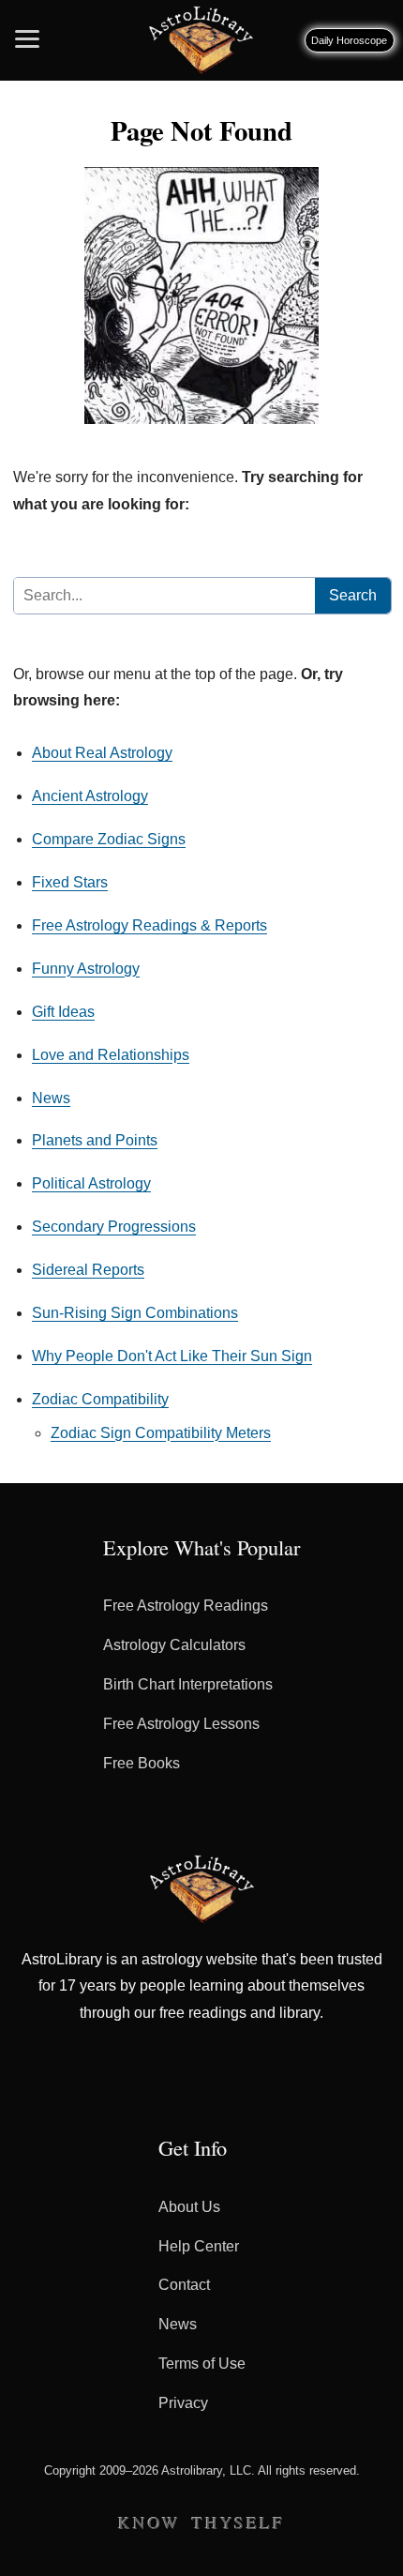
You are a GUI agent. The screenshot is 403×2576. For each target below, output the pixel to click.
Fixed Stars (70, 882)
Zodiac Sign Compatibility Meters (161, 1433)
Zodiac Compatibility (100, 1399)
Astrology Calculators (174, 1645)
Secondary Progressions (114, 1227)
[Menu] (27, 33)
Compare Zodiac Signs (109, 839)
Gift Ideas (63, 1012)
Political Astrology (91, 1183)
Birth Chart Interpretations (188, 1684)
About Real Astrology (102, 753)
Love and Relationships (111, 1055)
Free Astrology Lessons (181, 1724)
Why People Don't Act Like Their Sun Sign (172, 1356)
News (51, 1098)
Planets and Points (95, 1140)
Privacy (183, 2403)
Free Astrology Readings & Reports (149, 925)
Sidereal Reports (88, 1270)
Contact (184, 2285)
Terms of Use (202, 2364)
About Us (189, 2207)
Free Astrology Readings (186, 1606)
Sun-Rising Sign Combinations (135, 1313)
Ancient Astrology (90, 796)
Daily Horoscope (349, 40)
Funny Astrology (86, 969)
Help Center (199, 2246)
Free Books (142, 1763)
